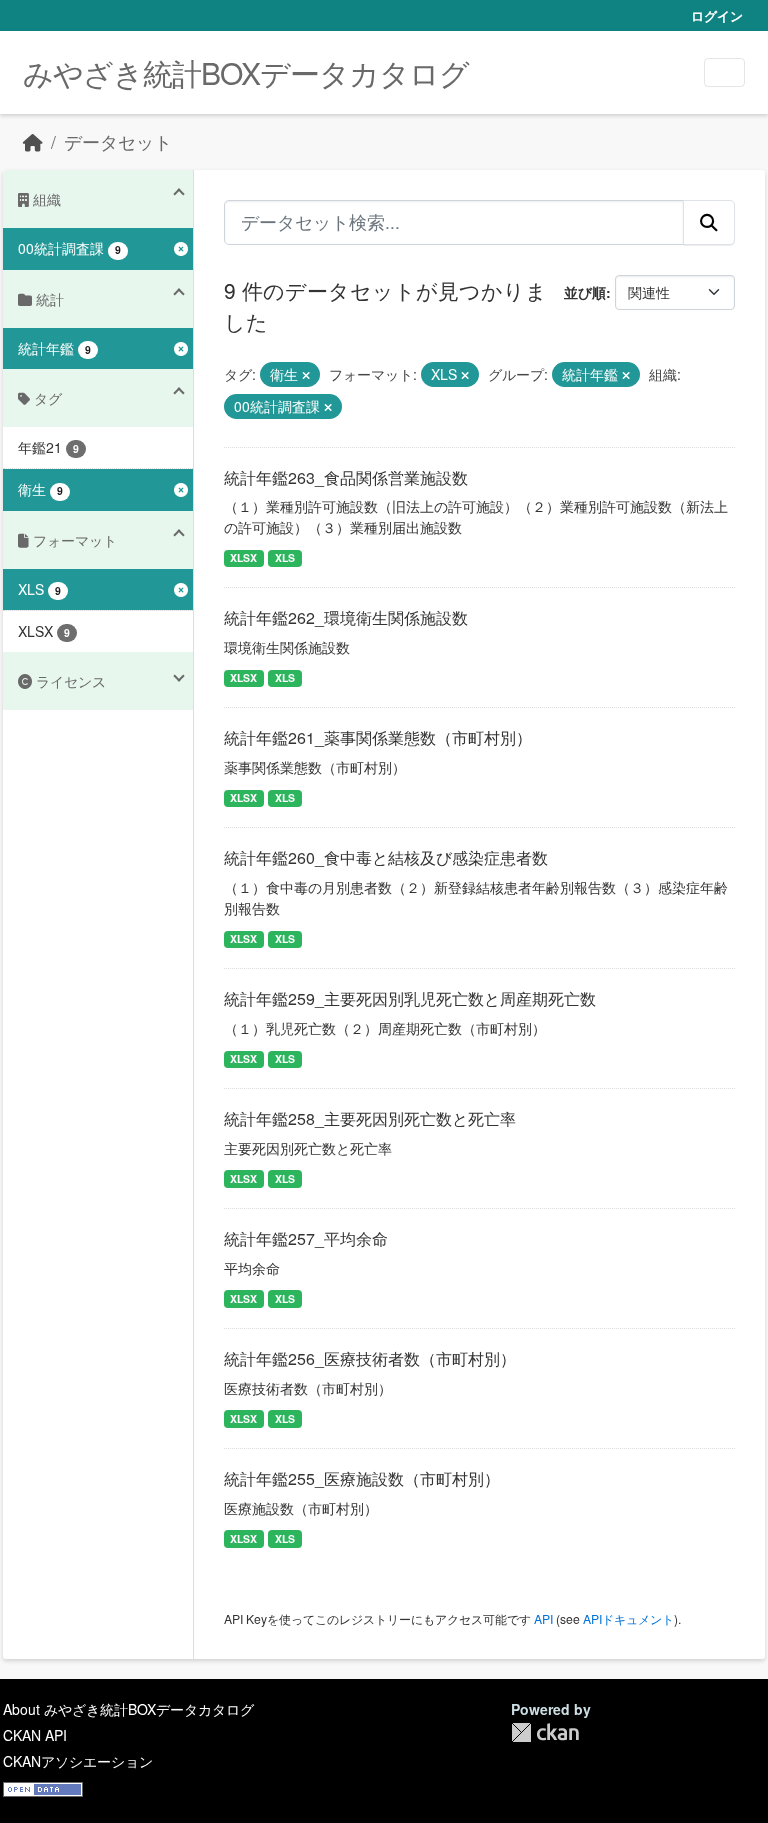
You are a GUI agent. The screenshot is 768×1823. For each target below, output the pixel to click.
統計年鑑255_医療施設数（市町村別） (362, 1478)
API (543, 1618)
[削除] (306, 375)
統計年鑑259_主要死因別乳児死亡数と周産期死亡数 (410, 998)
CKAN (545, 1732)
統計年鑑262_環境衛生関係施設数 (346, 617)
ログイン (717, 15)
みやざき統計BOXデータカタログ (246, 72)
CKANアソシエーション (78, 1761)
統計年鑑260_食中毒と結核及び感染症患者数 (386, 857)
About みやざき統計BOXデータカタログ (128, 1709)
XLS (285, 557)
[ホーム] (33, 141)
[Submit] (709, 222)
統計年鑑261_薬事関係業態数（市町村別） (378, 737)
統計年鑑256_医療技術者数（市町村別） (370, 1358)
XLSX (243, 557)
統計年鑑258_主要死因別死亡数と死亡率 (370, 1118)
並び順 (585, 292)
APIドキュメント (628, 1618)
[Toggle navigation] (724, 72)
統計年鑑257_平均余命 (306, 1238)
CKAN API (35, 1735)
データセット (118, 141)
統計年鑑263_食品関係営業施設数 (346, 477)
